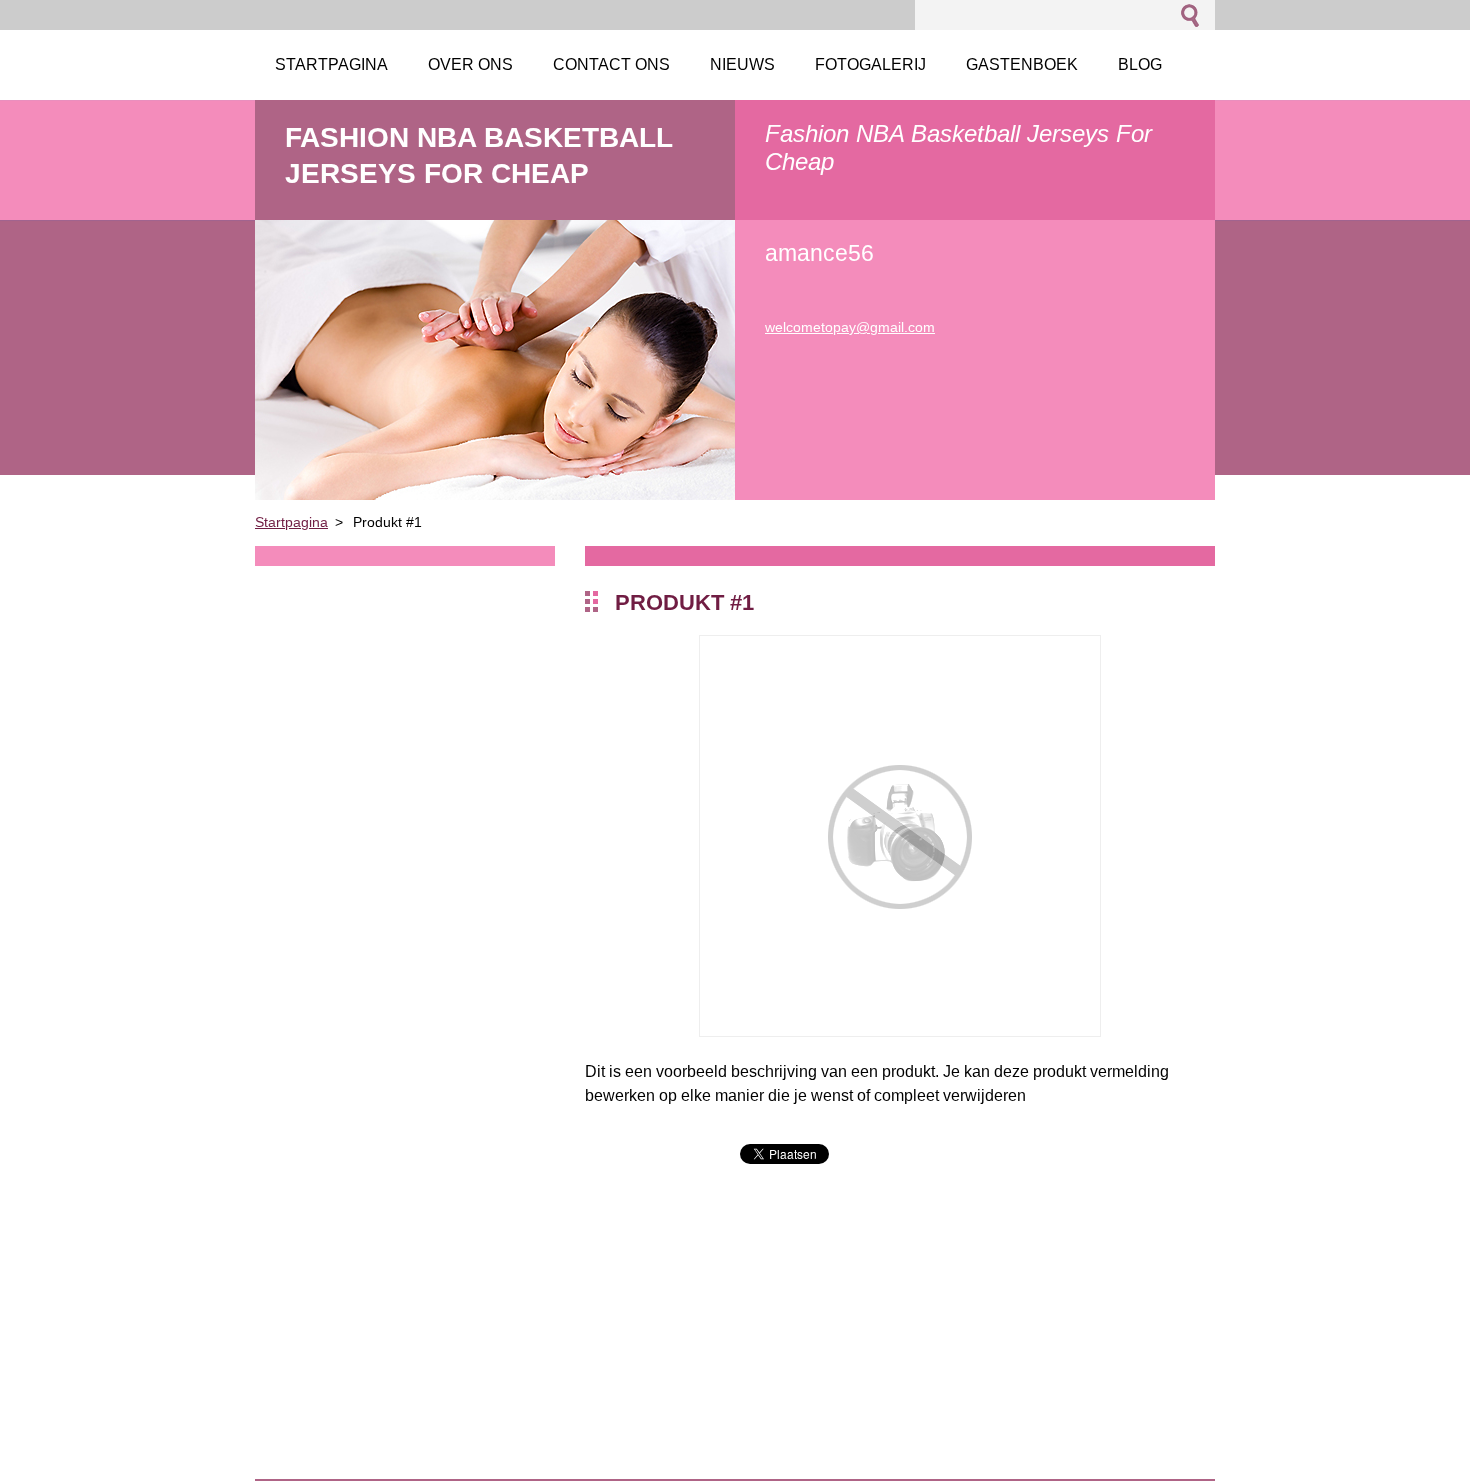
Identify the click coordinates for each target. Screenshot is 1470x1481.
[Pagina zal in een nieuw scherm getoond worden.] (900, 1031)
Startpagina (291, 522)
